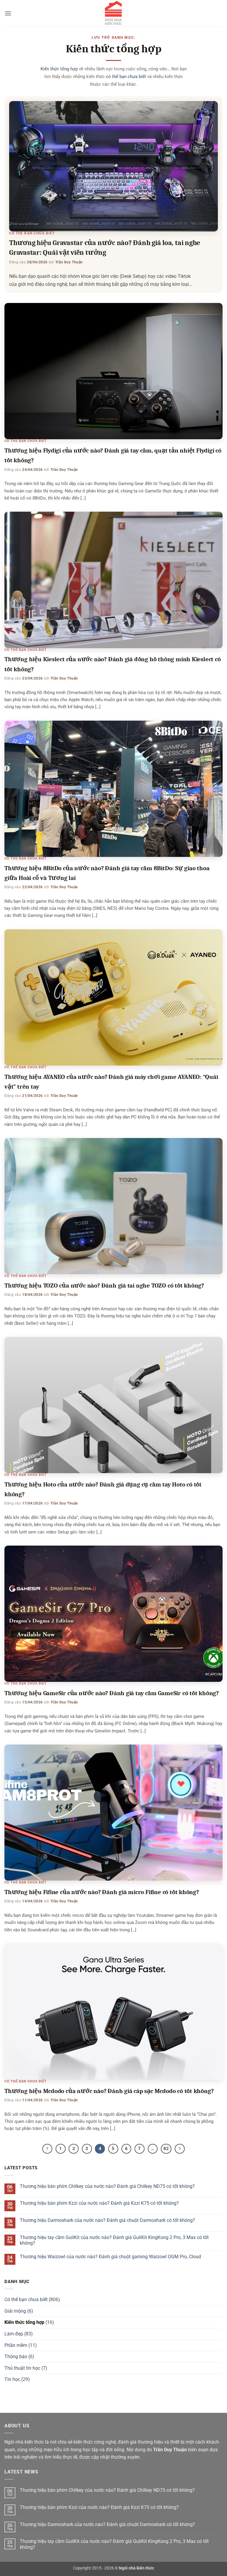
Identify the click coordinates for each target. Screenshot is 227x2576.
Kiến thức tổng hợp (59, 69)
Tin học (12, 2379)
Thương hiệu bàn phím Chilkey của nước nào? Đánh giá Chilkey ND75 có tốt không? (107, 2186)
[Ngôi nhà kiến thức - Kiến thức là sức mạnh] (113, 13)
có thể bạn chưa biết (126, 77)
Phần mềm (16, 2345)
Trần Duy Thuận (69, 262)
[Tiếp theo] (180, 2149)
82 (166, 2149)
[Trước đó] (47, 2149)
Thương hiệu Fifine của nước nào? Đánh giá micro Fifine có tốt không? (102, 1892)
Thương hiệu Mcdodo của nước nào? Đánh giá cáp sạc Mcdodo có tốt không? (109, 2091)
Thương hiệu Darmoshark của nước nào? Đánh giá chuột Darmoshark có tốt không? (107, 2220)
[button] (8, 13)
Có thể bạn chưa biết (32, 233)
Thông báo (16, 2357)
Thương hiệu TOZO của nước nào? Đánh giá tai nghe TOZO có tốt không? (104, 1285)
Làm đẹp (14, 2334)
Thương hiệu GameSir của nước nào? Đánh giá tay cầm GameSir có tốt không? (112, 1693)
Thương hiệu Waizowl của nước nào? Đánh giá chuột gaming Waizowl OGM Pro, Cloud (110, 2257)
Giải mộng (15, 2311)
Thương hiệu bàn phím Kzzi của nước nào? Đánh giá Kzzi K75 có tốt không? (99, 2203)
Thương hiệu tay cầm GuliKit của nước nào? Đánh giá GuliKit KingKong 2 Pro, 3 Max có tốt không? (114, 2240)
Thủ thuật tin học (22, 2368)
